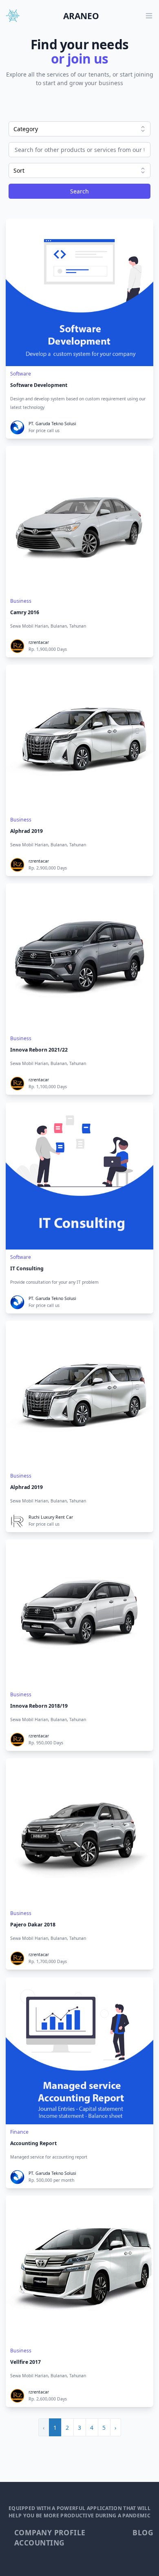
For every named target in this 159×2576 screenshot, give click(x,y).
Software (21, 374)
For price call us (44, 430)
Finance (19, 2132)
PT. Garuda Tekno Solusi (52, 424)
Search (79, 191)
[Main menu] (149, 16)
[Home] (13, 16)
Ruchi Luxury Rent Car (51, 1517)
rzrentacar (39, 642)
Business (21, 601)
